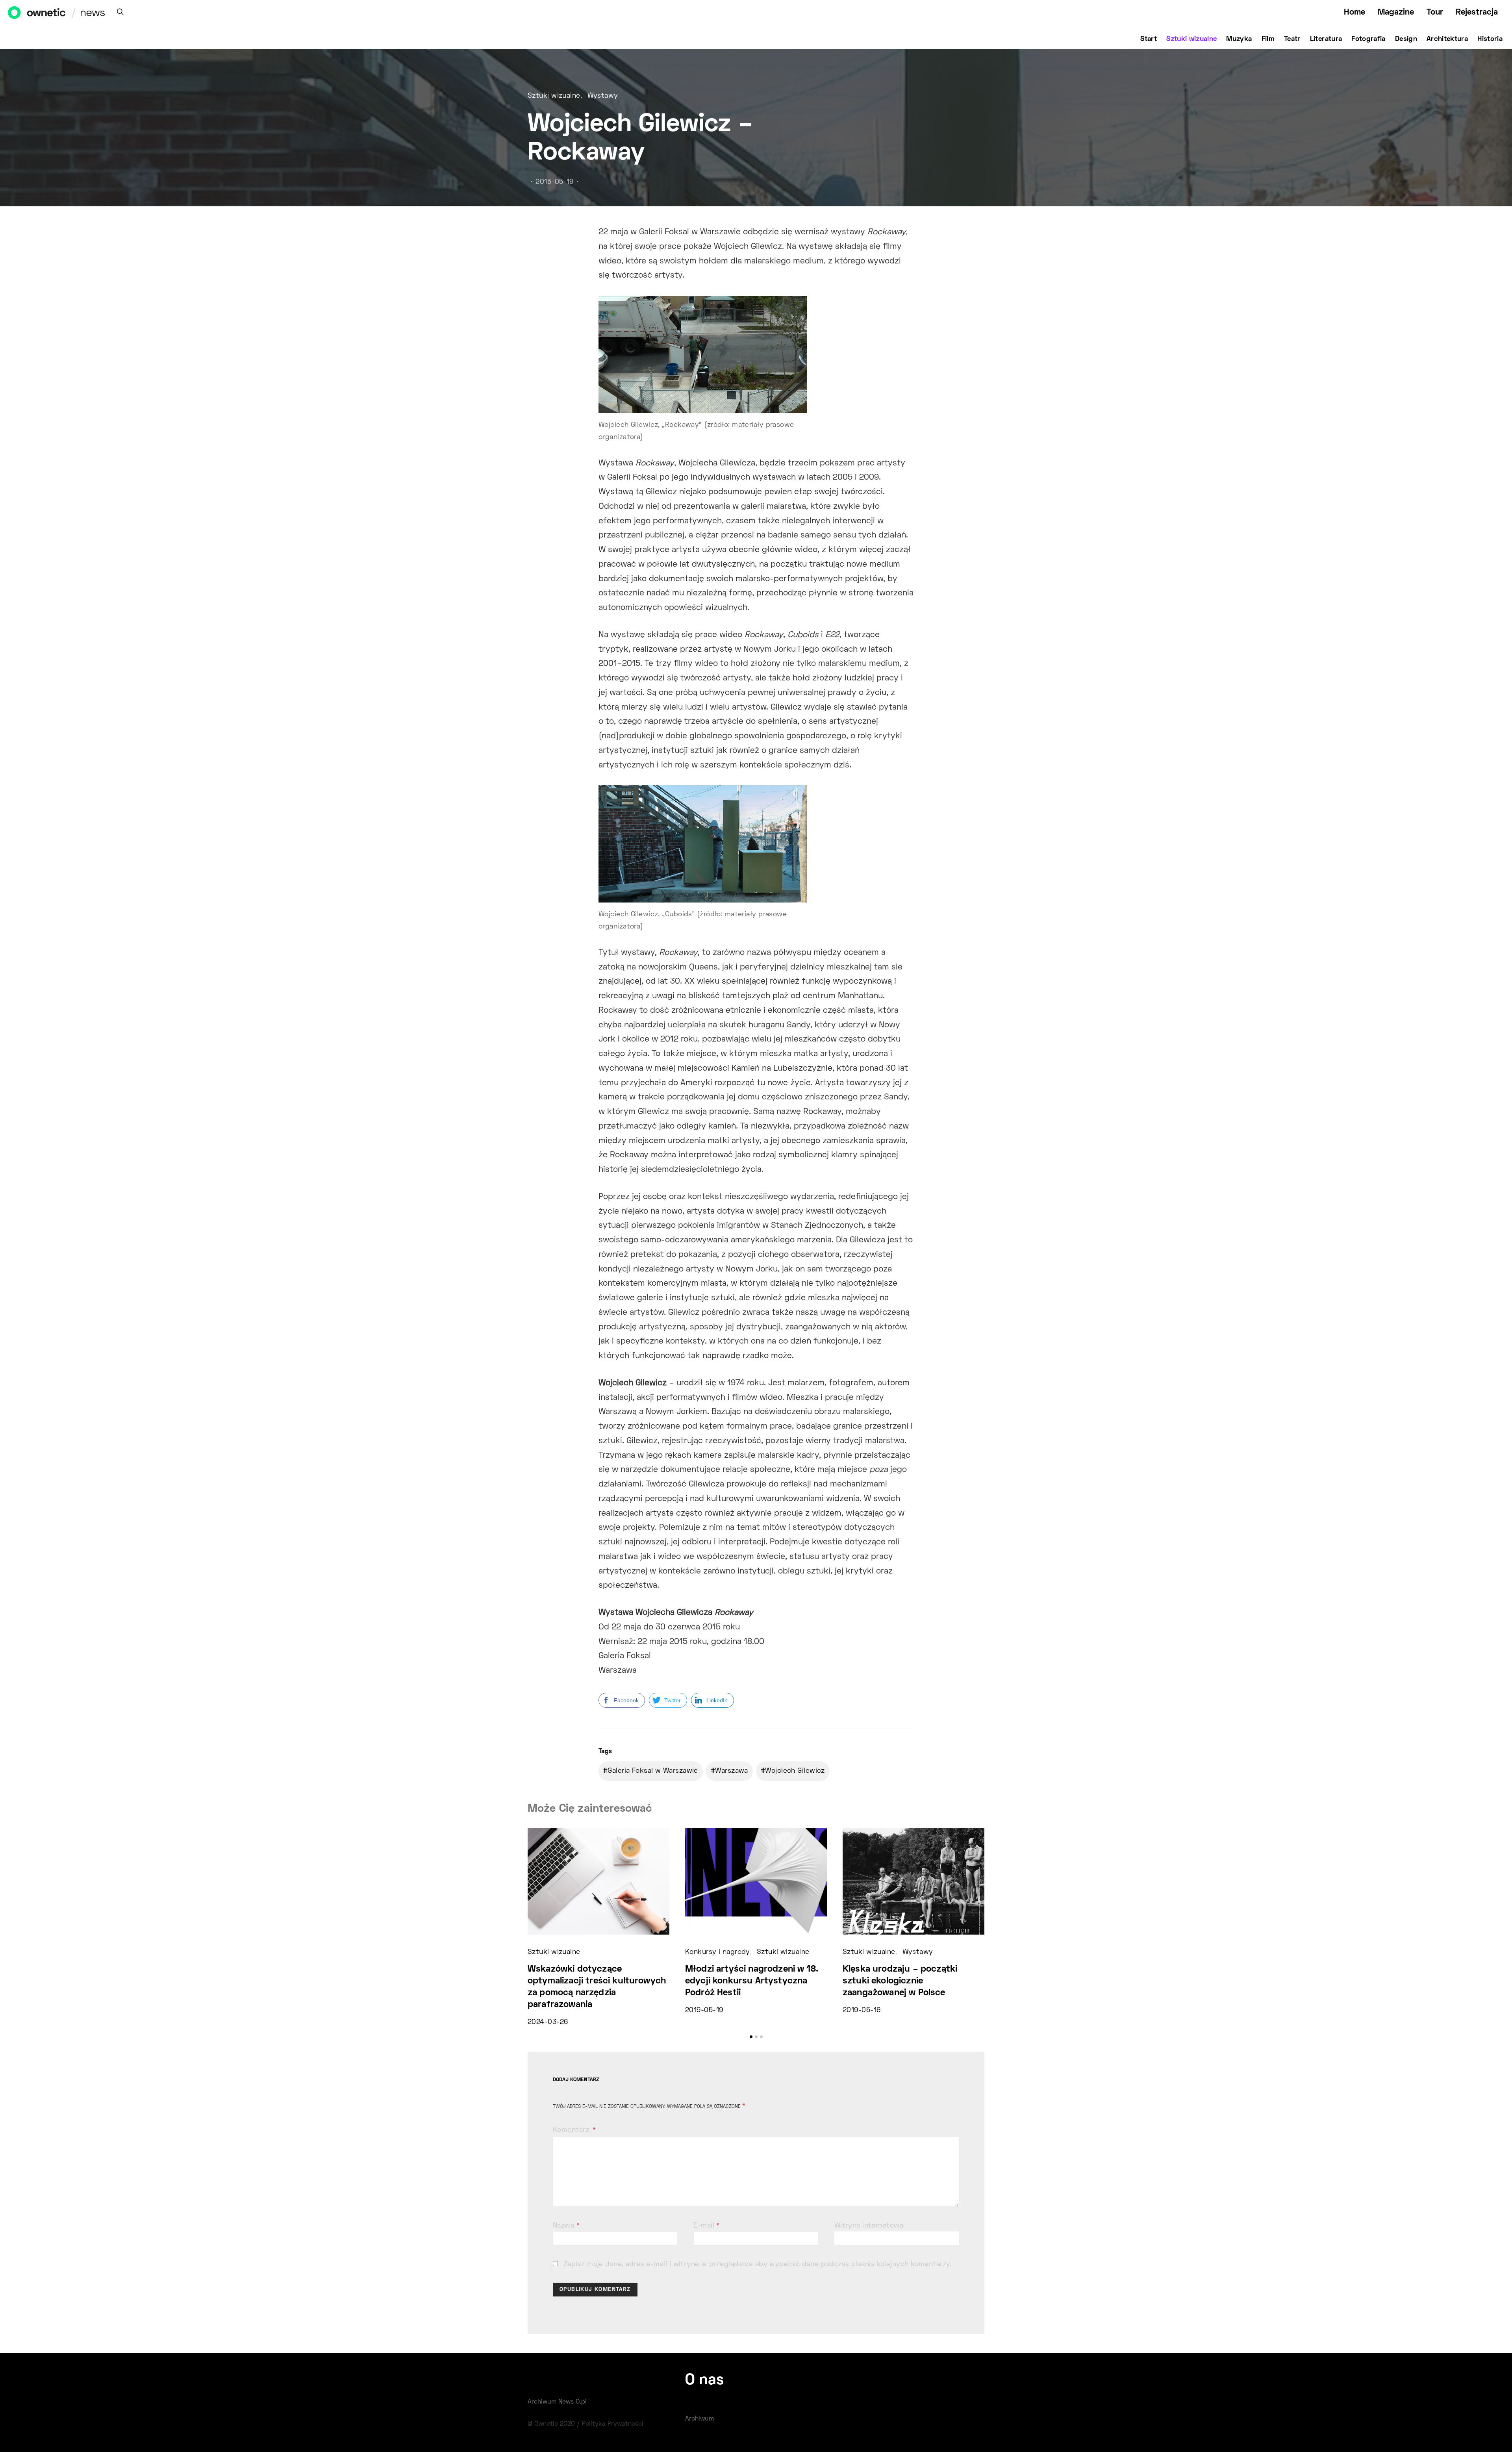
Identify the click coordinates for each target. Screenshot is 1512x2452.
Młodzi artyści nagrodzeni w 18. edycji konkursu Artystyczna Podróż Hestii (752, 1981)
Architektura (1447, 39)
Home (1354, 12)
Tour (1435, 12)
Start (1149, 39)
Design (1406, 39)
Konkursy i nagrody (717, 1952)
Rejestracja (1477, 12)
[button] (751, 2037)
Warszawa (732, 1771)
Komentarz (572, 2130)
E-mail (707, 2226)
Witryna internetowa (869, 2226)
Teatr (1292, 39)
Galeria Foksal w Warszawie (653, 1771)
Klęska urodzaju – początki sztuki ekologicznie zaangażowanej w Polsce (900, 1981)
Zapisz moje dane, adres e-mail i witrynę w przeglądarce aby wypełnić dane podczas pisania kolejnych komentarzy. (758, 2265)
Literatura (1326, 39)
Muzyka (1239, 39)
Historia (1490, 39)
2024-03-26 (548, 2022)
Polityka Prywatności (613, 2424)
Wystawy (603, 96)
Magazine (1396, 12)
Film (1268, 39)
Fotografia (1368, 39)
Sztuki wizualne (1191, 39)
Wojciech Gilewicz (795, 1771)
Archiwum (699, 2419)
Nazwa (566, 2226)
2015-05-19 (554, 182)
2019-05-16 (862, 2011)
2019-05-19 (704, 2011)
